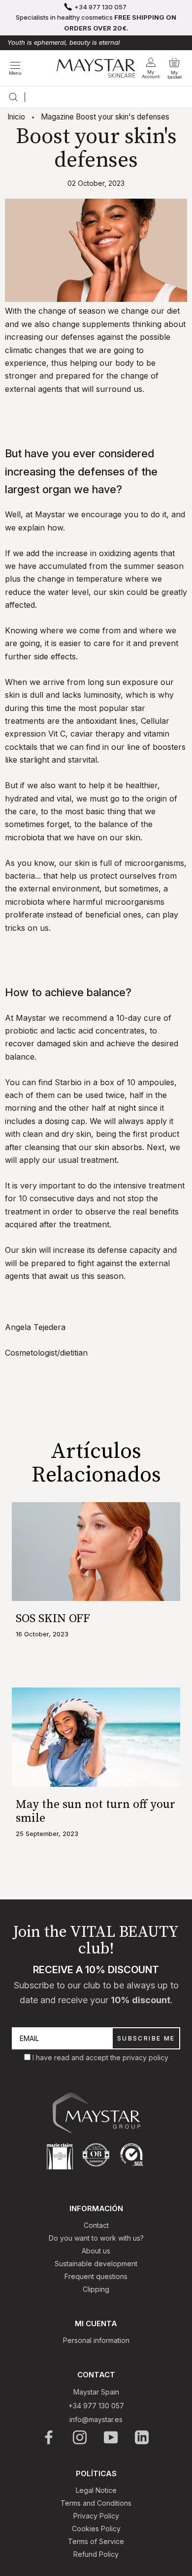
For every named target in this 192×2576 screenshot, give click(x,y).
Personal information (96, 2340)
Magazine (57, 117)
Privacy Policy (96, 2516)
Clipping (96, 2289)
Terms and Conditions (96, 2503)
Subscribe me (146, 2038)
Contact (96, 2225)
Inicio (16, 117)
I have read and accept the (78, 2058)
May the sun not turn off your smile (96, 1811)
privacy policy (145, 2058)
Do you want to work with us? (96, 2238)
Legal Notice (96, 2490)
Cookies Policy (96, 2529)
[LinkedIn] (143, 2437)
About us (96, 2251)
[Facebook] (49, 2437)
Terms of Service (96, 2541)
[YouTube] (112, 2437)
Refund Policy (96, 2554)
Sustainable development (96, 2264)
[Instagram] (80, 2437)
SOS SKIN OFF (53, 1619)
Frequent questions (96, 2276)
